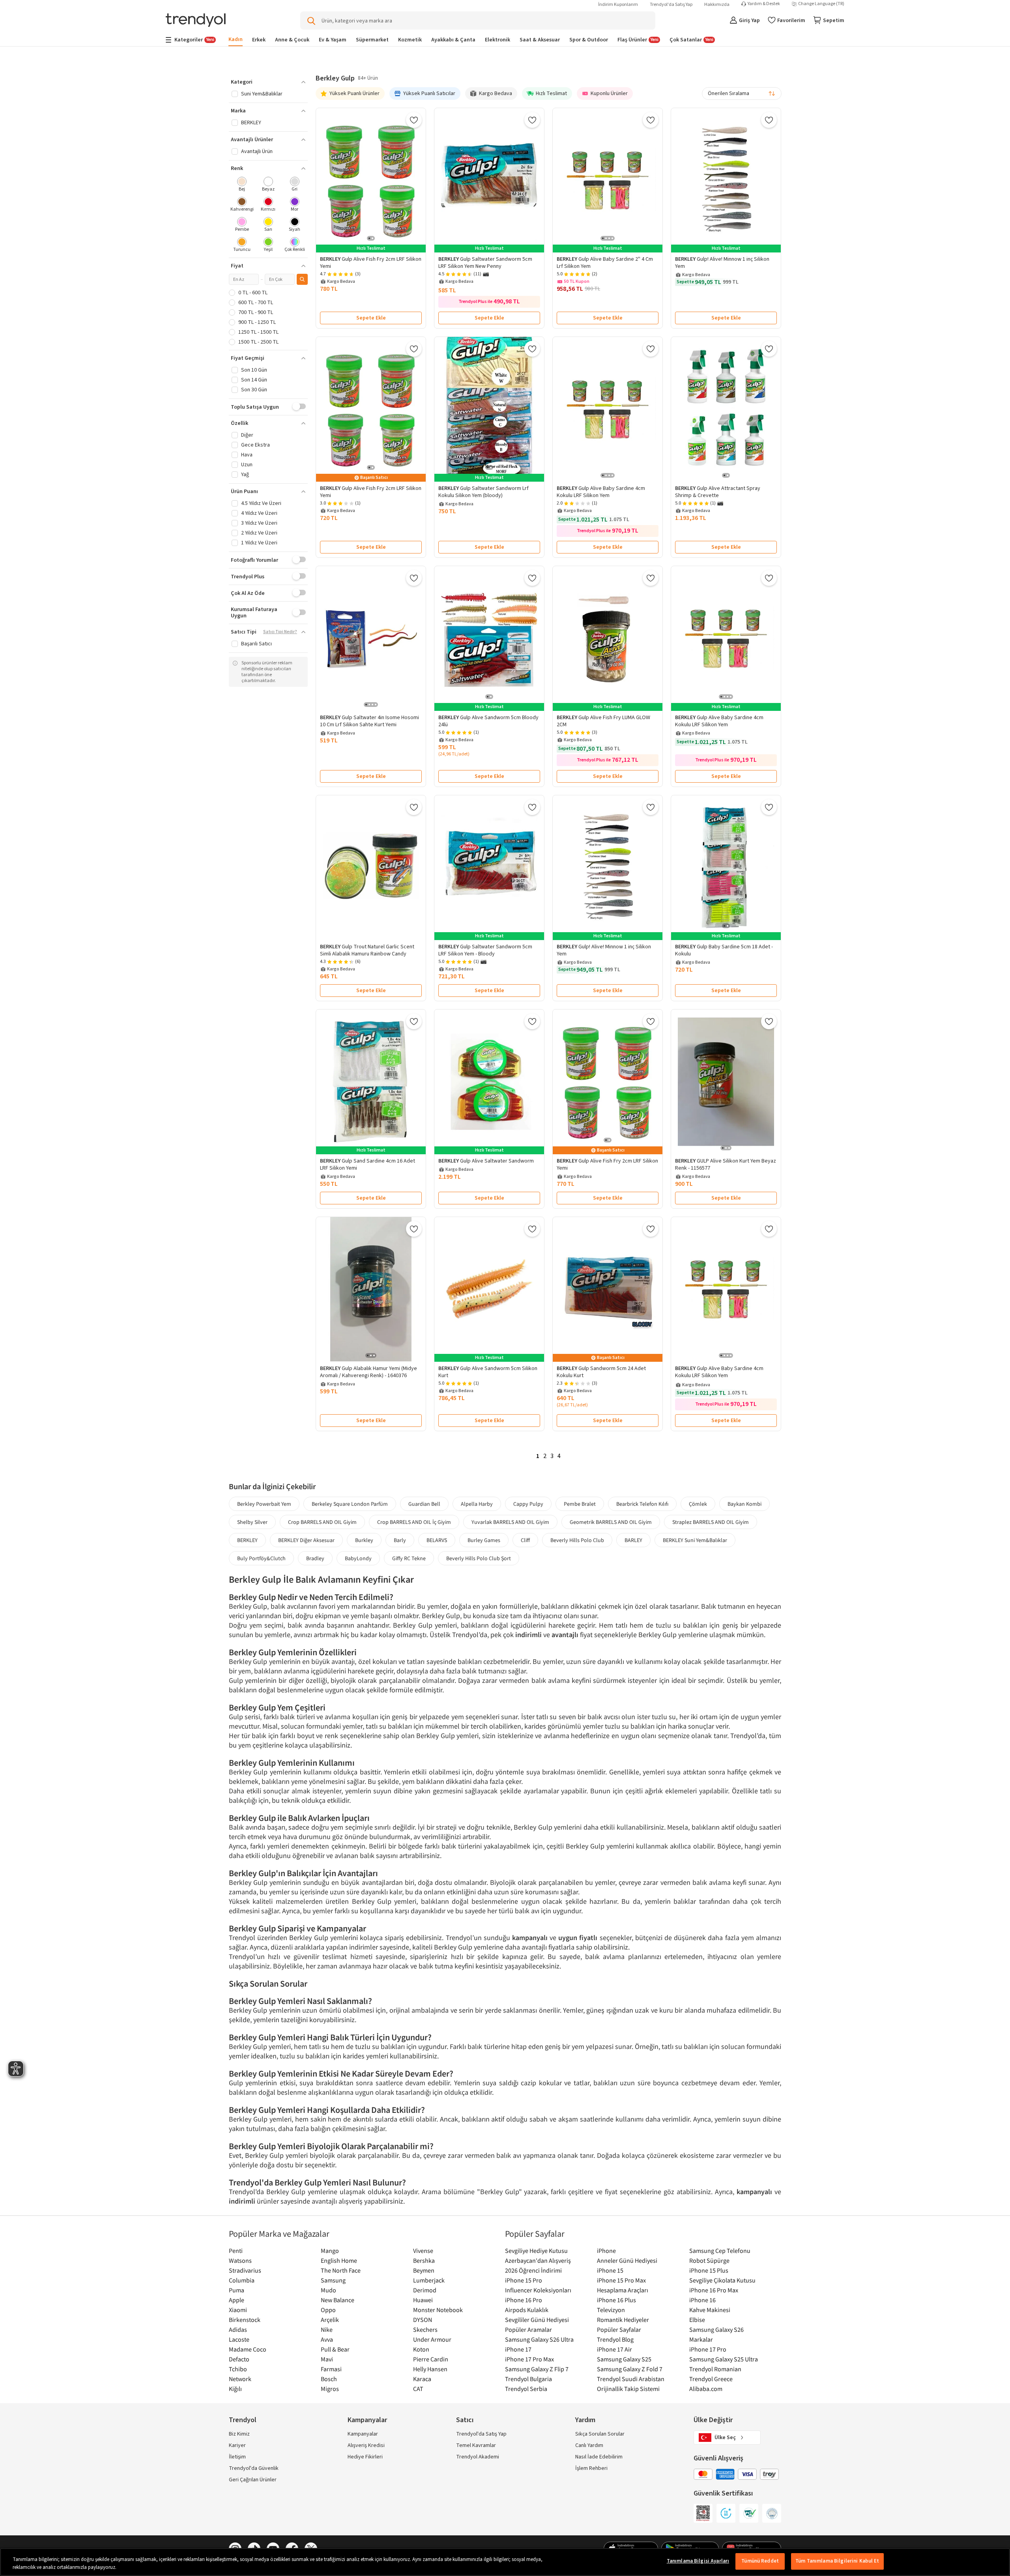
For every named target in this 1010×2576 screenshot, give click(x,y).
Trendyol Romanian (715, 2369)
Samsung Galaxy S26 (716, 2329)
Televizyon (611, 2310)
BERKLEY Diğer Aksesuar (306, 1540)
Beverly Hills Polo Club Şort (479, 1558)
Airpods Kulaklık (527, 2310)
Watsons (240, 2260)
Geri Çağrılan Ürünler (253, 2480)
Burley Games (484, 1540)
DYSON (423, 2320)
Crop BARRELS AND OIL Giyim (322, 1522)
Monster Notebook (438, 2310)
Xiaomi (238, 2310)
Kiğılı (235, 2389)
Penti (236, 2251)
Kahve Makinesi (710, 2310)
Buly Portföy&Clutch (261, 1558)
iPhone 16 (702, 2300)
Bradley (315, 1558)
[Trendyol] (196, 21)
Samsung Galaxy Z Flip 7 (537, 2369)
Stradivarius (245, 2270)
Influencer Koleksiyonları (538, 2290)
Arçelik (330, 2320)
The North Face (341, 2270)
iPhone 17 (518, 2349)
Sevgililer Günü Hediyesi (537, 2320)
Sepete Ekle (371, 318)
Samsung (333, 2280)
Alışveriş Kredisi (366, 2445)
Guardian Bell (424, 1504)
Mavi (327, 2359)
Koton (421, 2349)
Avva (327, 2339)
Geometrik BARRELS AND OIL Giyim (611, 1522)
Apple (237, 2300)
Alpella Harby (477, 1504)
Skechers (425, 2329)
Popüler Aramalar (528, 2329)
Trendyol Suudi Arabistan (631, 2379)
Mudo (328, 2290)
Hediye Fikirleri (365, 2457)
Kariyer (237, 2445)
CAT (418, 2389)
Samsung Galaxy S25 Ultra (724, 2359)
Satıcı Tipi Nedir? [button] (280, 632)
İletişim (237, 2457)
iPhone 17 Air (614, 2349)
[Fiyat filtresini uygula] (302, 279)
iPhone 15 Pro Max (621, 2280)
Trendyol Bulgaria (528, 2379)
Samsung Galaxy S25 (624, 2359)
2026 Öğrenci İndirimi (533, 2270)
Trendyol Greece (711, 2379)
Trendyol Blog (615, 2339)
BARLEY (633, 1540)
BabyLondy (358, 1558)
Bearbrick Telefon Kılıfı (642, 1504)
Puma (237, 2290)
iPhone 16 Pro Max (714, 2290)
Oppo (328, 2310)
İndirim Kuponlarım (618, 5)
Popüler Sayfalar (619, 2329)
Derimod (425, 2290)
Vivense (423, 2251)
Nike (327, 2329)
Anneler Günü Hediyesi (627, 2260)
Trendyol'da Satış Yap (671, 5)
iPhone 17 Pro (708, 2349)
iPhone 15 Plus (709, 2270)
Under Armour (432, 2339)
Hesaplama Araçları (623, 2290)
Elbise (697, 2320)
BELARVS (437, 1540)
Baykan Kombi (744, 1504)
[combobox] (742, 93)
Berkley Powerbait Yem (264, 1504)
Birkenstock (245, 2320)
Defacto (239, 2359)
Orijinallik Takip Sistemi (628, 2389)
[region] (505, 2562)
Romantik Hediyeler (623, 2320)
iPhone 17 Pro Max (529, 2359)
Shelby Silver (252, 1522)
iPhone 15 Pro (524, 2280)
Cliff (525, 1540)
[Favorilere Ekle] (414, 120)
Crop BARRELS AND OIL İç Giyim (414, 1522)
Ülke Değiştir (713, 2420)
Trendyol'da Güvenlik (254, 2468)
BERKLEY (247, 1540)
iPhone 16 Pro (524, 2300)
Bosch (329, 2379)
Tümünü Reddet (760, 2561)
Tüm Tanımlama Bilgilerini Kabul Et (837, 2561)
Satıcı (465, 2420)
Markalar (701, 2339)
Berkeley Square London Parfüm (350, 1504)
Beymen (424, 2270)
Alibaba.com (706, 2389)
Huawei (423, 2300)
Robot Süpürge (709, 2260)
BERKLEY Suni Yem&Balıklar (695, 1540)
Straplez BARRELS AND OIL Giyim (711, 1522)
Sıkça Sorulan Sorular (600, 2434)
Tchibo (238, 2369)
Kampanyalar (363, 2434)
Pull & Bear (335, 2349)
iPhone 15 (610, 2270)
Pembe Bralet (580, 1504)
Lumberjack (429, 2280)
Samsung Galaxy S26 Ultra (539, 2339)
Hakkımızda (717, 5)
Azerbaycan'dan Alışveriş (538, 2260)
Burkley (364, 1540)
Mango (330, 2251)
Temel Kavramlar (476, 2445)
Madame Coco (248, 2349)
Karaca (422, 2379)
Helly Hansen (430, 2369)
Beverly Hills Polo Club (577, 1540)
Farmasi (331, 2369)
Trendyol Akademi (478, 2457)
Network (240, 2379)
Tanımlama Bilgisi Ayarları (698, 2561)
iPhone (606, 2251)
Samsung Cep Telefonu (720, 2251)
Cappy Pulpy (528, 1504)
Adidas (238, 2329)
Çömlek (698, 1504)
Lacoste (239, 2339)
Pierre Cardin (431, 2359)
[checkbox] (242, 185)
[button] (268, 82)
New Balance (338, 2300)
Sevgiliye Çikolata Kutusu (722, 2280)
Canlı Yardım (589, 2445)
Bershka (424, 2260)
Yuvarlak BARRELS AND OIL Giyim (510, 1522)
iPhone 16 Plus (616, 2300)
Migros (330, 2389)
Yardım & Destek (764, 4)
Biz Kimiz (239, 2434)
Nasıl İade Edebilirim (599, 2457)
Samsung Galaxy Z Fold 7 (630, 2369)
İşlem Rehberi (591, 2468)
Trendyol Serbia (526, 2389)
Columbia (242, 2280)
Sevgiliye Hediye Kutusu (536, 2251)
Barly (400, 1540)
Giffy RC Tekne (409, 1558)
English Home (339, 2260)
